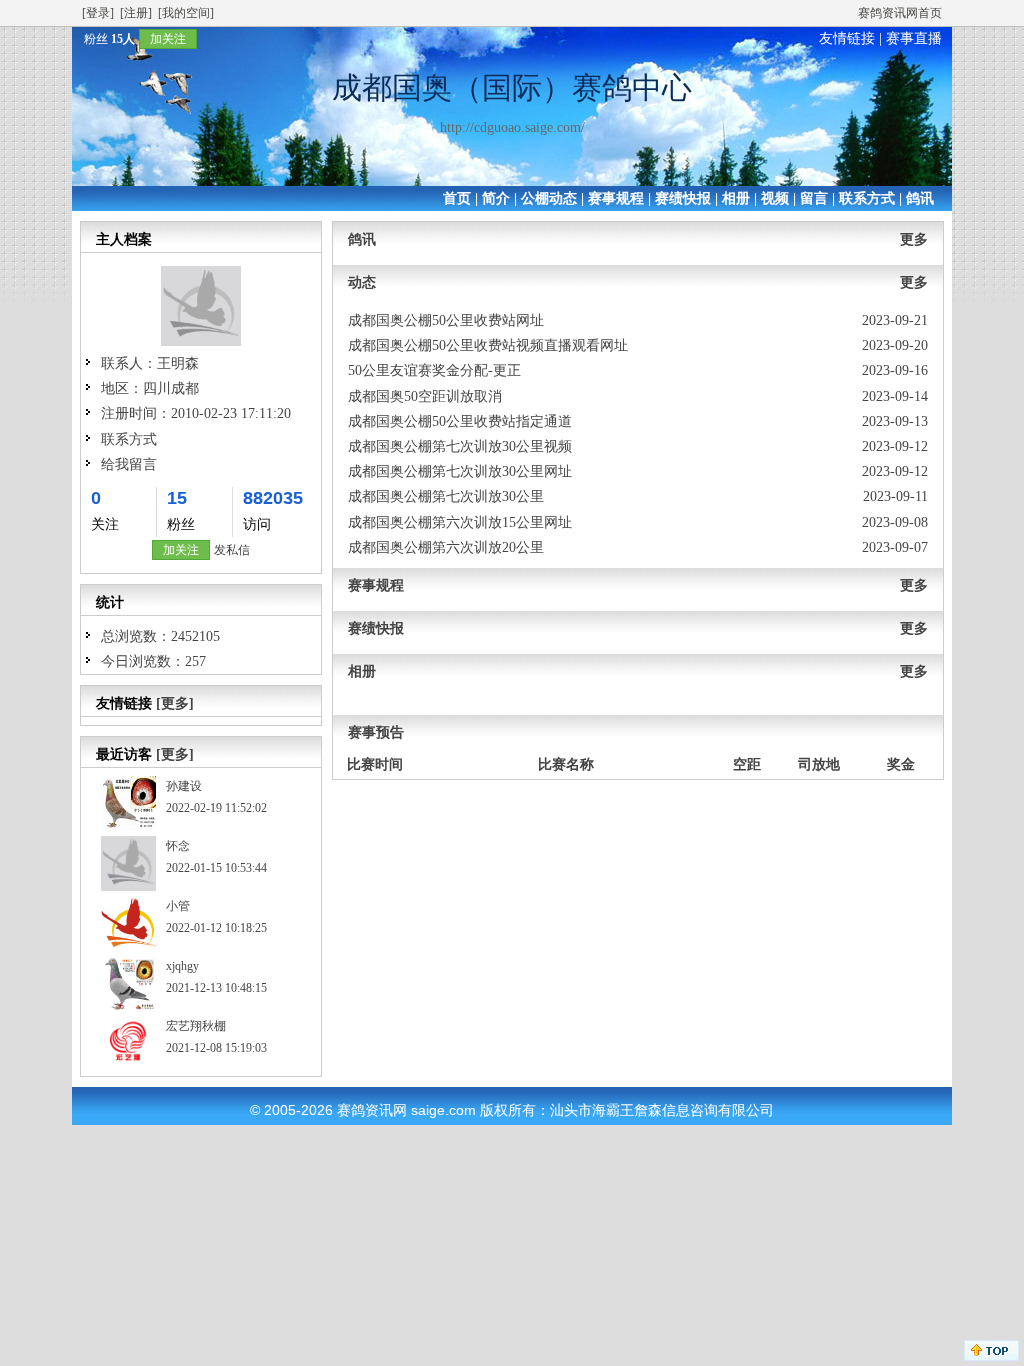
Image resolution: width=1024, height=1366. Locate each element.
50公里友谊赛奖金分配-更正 (434, 370)
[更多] (175, 703)
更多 (914, 239)
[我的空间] (186, 13)
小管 (178, 906)
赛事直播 (914, 38)
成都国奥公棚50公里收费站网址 (446, 320)
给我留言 (129, 464)
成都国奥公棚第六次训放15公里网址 (460, 522)
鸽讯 (920, 198)
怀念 (178, 846)
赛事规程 (616, 198)
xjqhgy (182, 966)
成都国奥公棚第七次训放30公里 (446, 496)
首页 (457, 198)
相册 (736, 198)
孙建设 (184, 786)
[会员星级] (76, 38)
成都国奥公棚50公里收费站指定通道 (460, 421)
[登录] (98, 13)
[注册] (136, 13)
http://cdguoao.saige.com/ (512, 127)
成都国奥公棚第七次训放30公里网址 (460, 471)
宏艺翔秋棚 (196, 1026)
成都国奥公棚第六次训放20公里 (446, 547)
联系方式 (867, 198)
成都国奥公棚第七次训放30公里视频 (460, 446)
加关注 (168, 39)
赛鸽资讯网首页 (900, 13)
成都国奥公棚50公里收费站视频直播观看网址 (488, 345)
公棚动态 (549, 198)
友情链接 (847, 38)
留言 (814, 198)
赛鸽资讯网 (372, 1110)
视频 (775, 198)
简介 (496, 198)
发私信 (232, 550)
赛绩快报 (683, 198)
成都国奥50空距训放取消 (425, 396)
